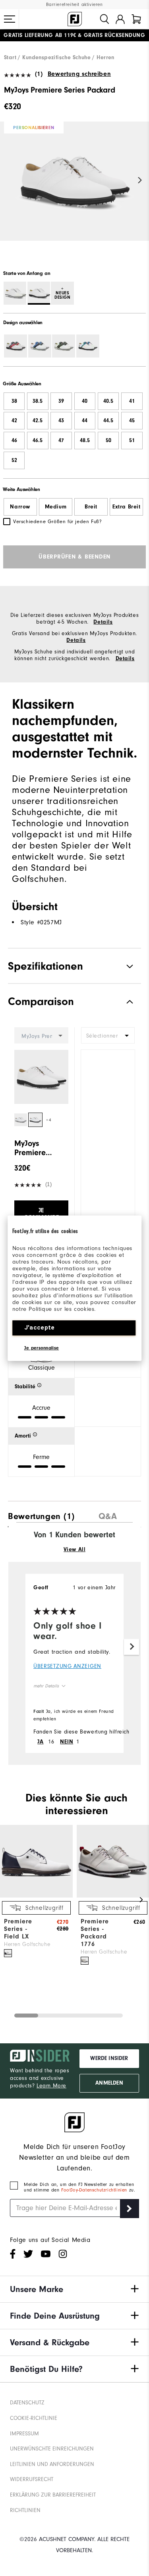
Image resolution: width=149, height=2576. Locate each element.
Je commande (41, 1214)
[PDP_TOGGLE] (123, 1002)
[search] (104, 19)
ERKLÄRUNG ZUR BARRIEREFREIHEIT (53, 2495)
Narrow (20, 507)
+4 (49, 1120)
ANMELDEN (109, 2083)
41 (132, 401)
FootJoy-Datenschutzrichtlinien (95, 2190)
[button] (10, 19)
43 (61, 421)
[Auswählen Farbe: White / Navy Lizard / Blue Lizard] (40, 346)
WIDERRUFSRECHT (32, 2479)
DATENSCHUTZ (27, 2403)
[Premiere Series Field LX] (36, 1896)
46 (14, 441)
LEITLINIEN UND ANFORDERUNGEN (52, 2464)
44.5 (108, 421)
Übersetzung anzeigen (67, 1666)
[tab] (136, 19)
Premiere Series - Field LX (18, 1929)
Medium (56, 507)
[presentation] (41, 1514)
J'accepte (40, 1328)
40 (85, 401)
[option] (74, 188)
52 (14, 460)
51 (132, 441)
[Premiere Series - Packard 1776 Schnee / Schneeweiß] (85, 1961)
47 (61, 441)
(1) (39, 74)
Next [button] (140, 181)
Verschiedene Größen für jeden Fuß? (57, 521)
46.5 (38, 441)
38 (14, 401)
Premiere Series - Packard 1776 (95, 1933)
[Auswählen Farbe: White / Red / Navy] (15, 346)
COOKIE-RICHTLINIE (34, 2418)
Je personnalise (42, 1348)
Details (103, 622)
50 (108, 441)
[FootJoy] (75, 19)
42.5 (38, 421)
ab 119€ (40, 35)
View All (75, 1550)
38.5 (38, 401)
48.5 (85, 441)
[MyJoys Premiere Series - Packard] (74, 188)
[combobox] (108, 1035)
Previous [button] (9, 181)
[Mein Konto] (120, 19)
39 (61, 401)
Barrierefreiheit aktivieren (74, 5)
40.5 (108, 401)
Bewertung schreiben (79, 74)
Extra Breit (127, 507)
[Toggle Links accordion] (74, 2289)
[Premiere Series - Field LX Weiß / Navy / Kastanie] (8, 1953)
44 (85, 421)
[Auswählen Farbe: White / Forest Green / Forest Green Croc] (64, 346)
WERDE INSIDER (109, 2058)
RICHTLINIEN (25, 2510)
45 (132, 421)
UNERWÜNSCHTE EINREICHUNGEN (52, 2449)
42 (14, 421)
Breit (91, 507)
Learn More (51, 2086)
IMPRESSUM (24, 2434)
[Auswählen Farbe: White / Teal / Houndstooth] (88, 346)
